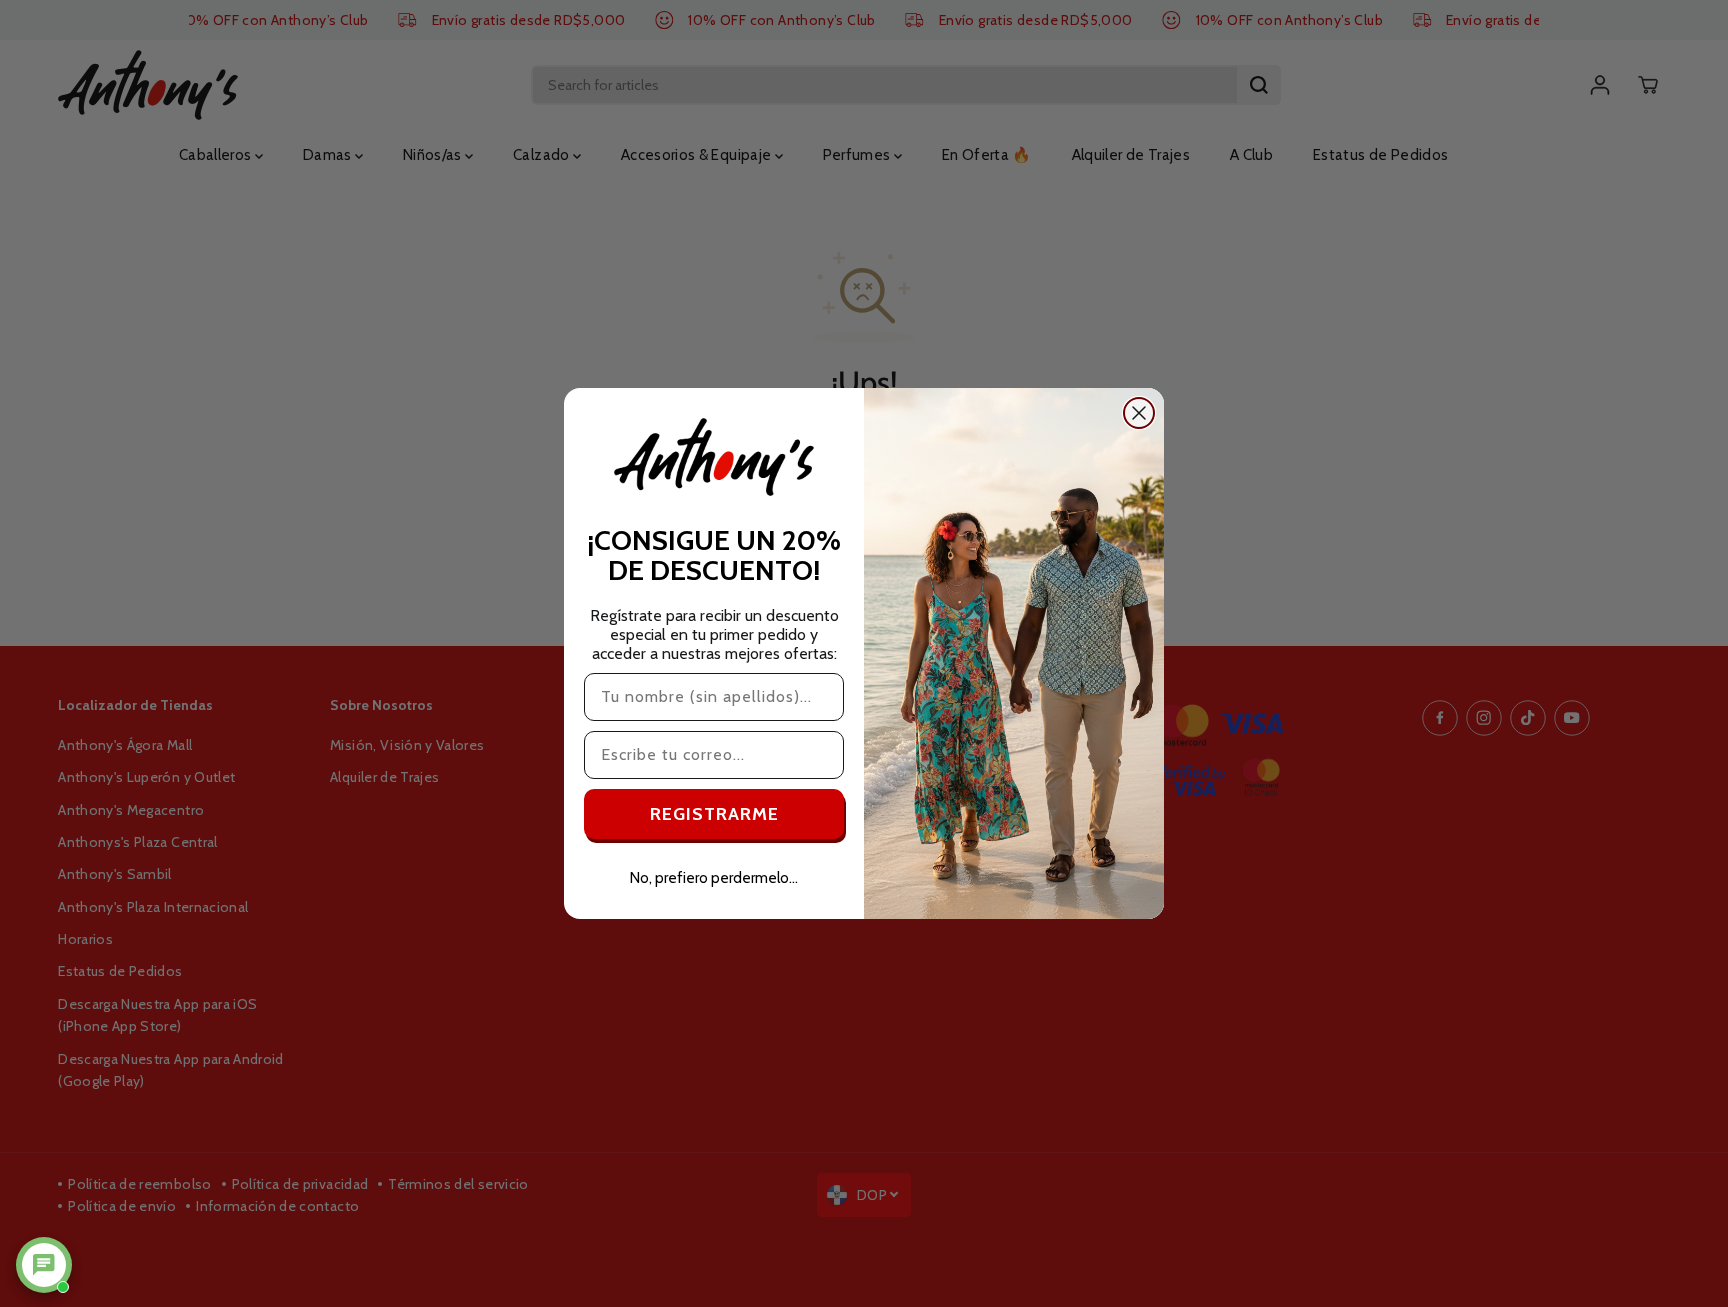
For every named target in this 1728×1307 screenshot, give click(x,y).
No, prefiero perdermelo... (714, 878)
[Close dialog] (1139, 413)
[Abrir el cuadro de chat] (44, 1265)
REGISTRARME (714, 814)
